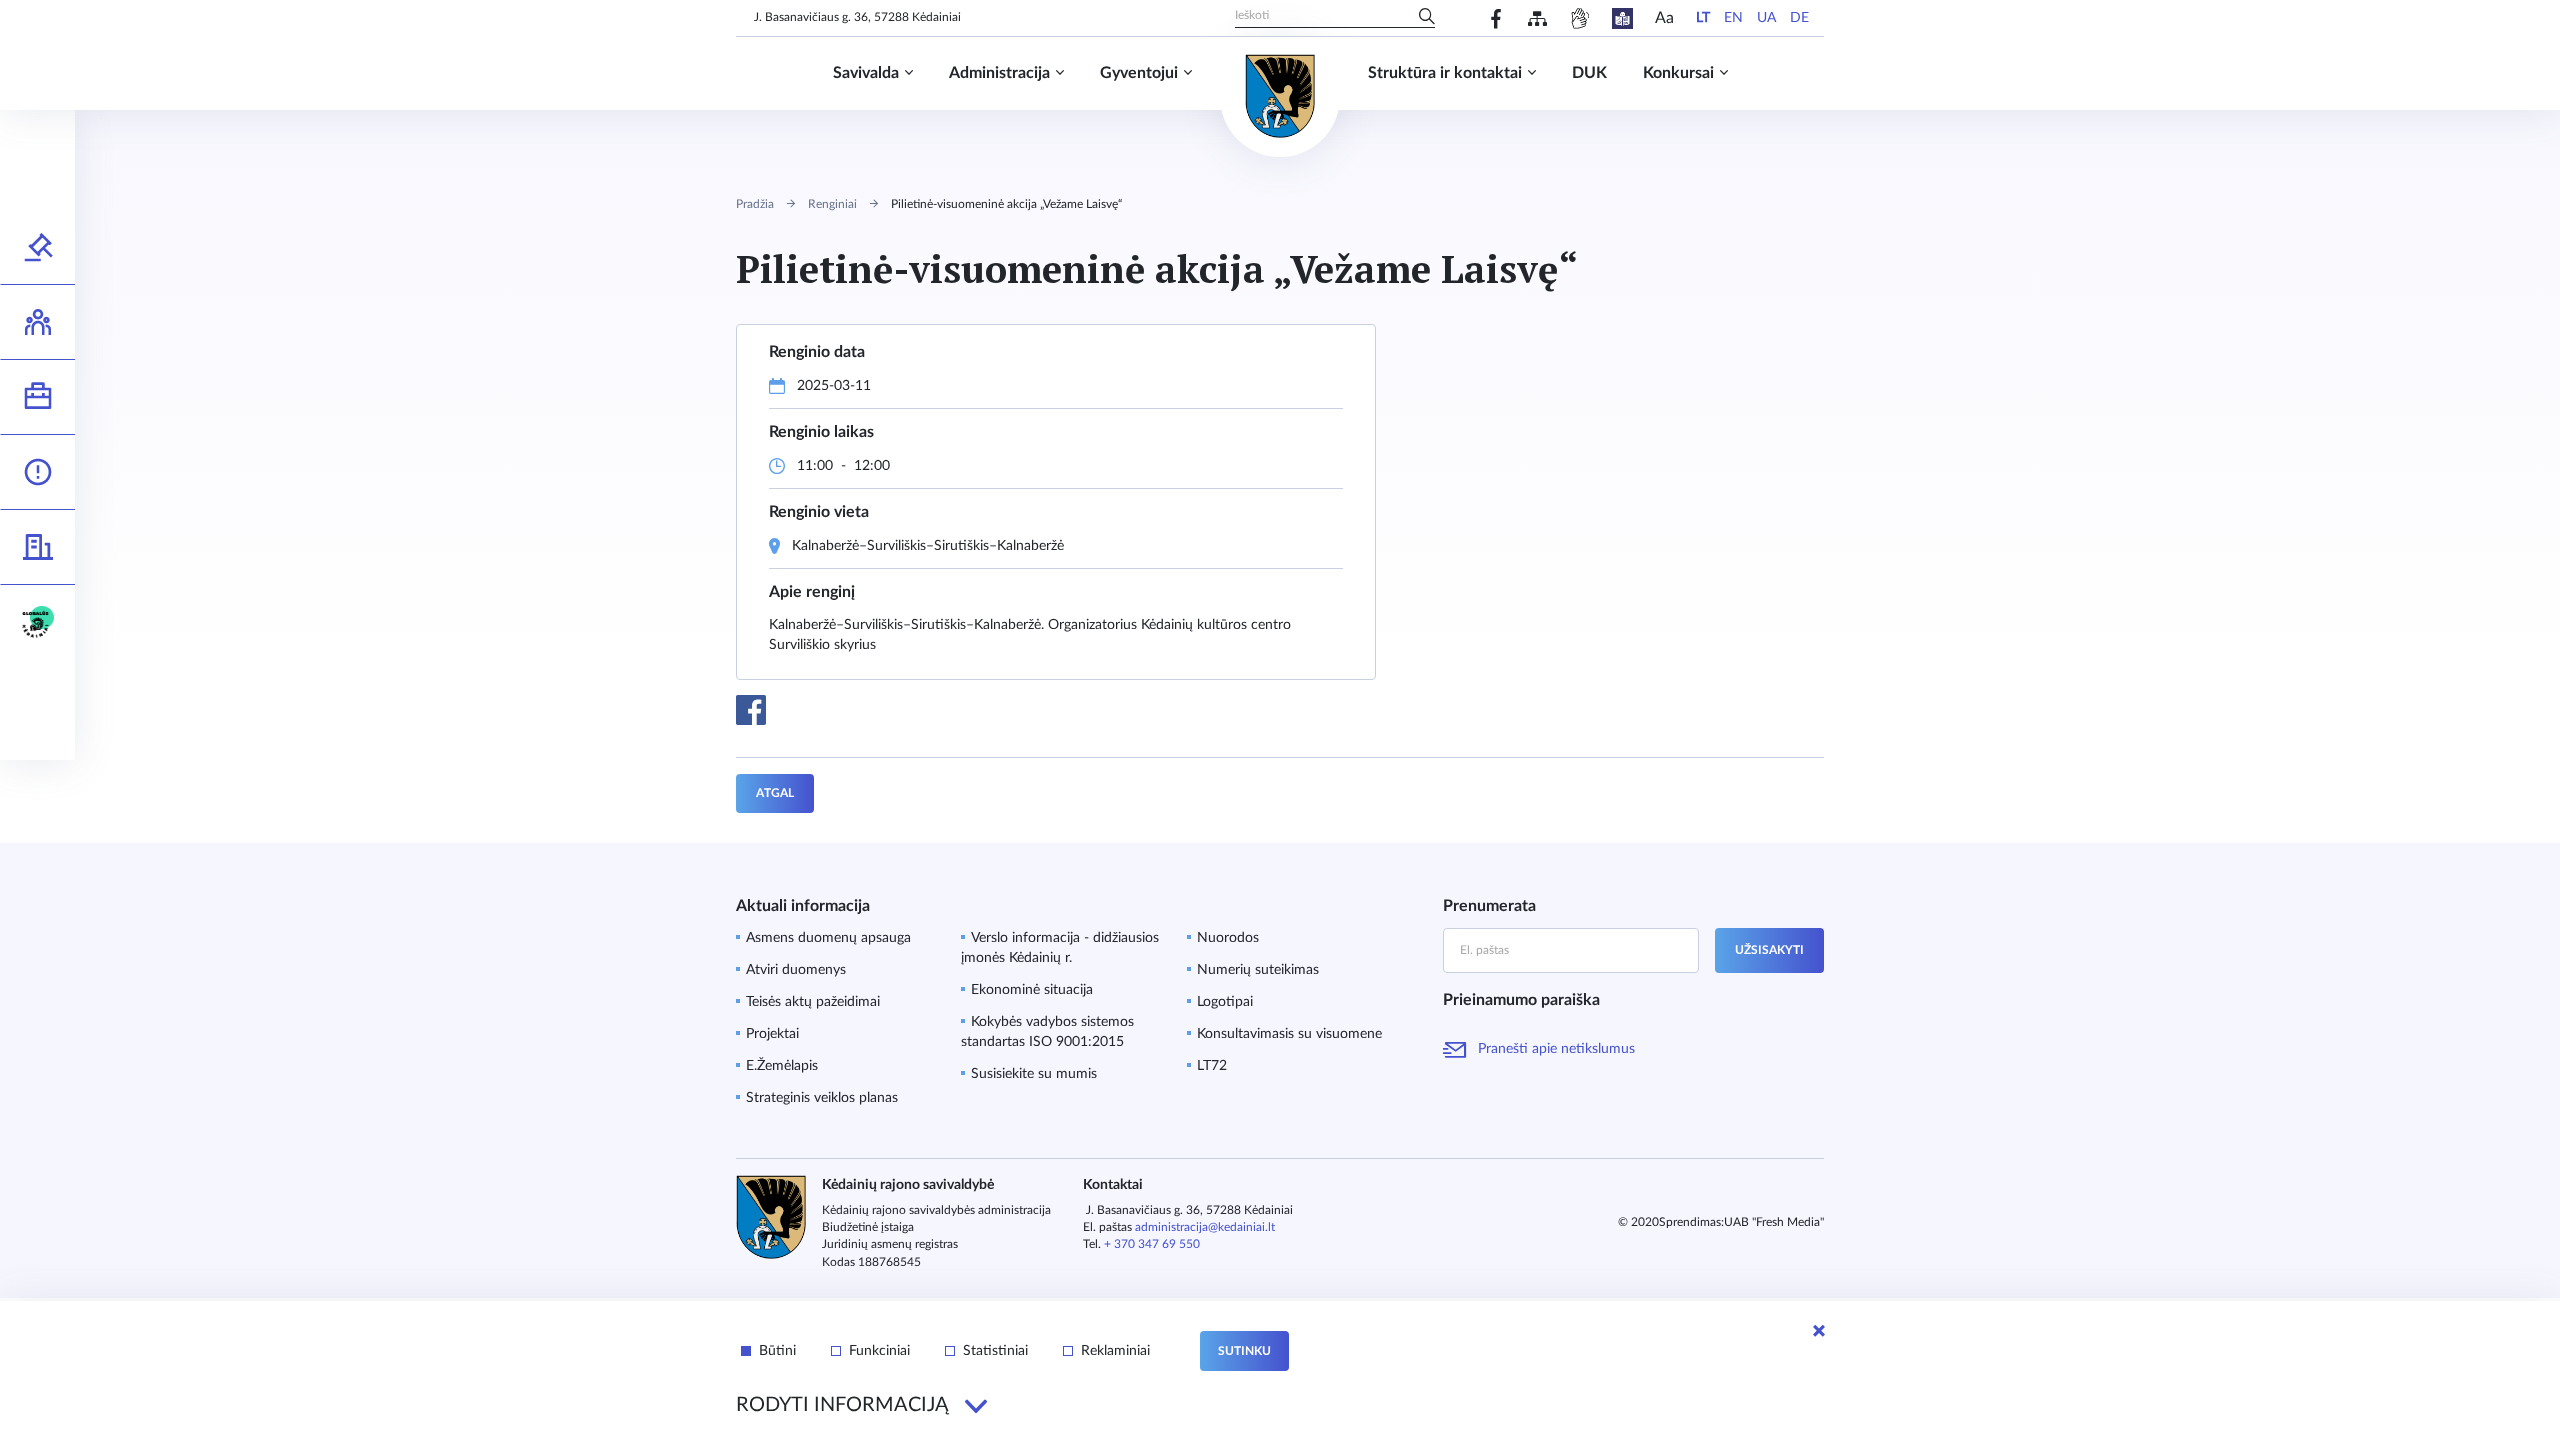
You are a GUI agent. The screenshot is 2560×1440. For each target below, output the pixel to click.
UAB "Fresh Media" (1774, 1222)
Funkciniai (879, 1351)
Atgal (775, 793)
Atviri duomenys (796, 970)
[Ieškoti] (1427, 18)
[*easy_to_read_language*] (1622, 18)
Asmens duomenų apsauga (828, 938)
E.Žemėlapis (782, 1066)
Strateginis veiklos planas (822, 1098)
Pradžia (755, 204)
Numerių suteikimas (1258, 970)
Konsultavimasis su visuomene (1289, 1034)
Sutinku (1244, 1351)
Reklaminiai (1115, 1351)
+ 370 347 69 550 (1152, 1244)
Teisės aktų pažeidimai (813, 1002)
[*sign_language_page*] (1579, 18)
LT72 (1212, 1066)
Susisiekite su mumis (1034, 1074)
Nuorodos (1228, 938)
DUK (1589, 73)
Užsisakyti (1769, 950)
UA (1766, 18)
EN (1733, 18)
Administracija (999, 73)
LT (1703, 18)
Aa (1664, 18)
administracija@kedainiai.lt (1205, 1227)
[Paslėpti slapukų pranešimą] (1819, 1331)
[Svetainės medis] (1537, 18)
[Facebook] (1496, 18)
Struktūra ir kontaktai (1445, 73)
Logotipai (1225, 1002)
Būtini (777, 1351)
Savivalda (866, 73)
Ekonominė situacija (1032, 990)
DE (1799, 18)
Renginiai (832, 204)
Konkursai (1678, 73)
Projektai (772, 1034)
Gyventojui (1139, 73)
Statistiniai (995, 1351)
